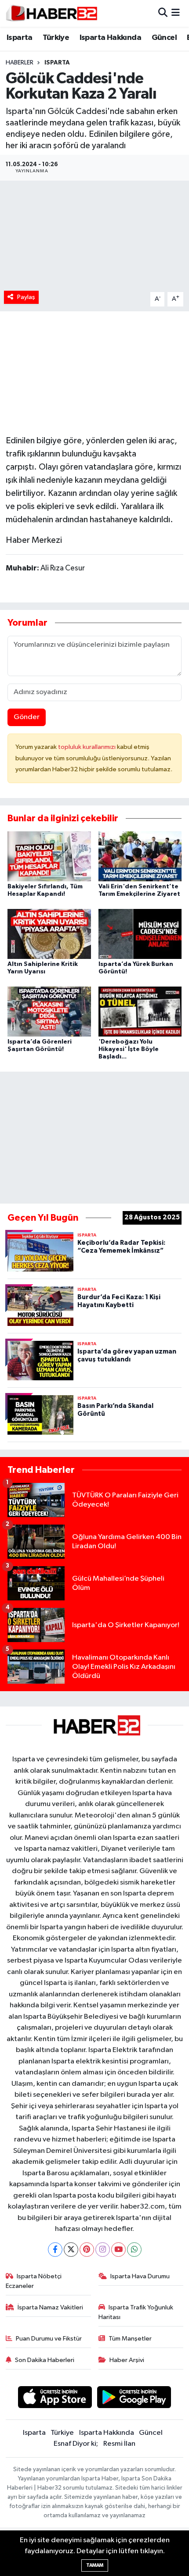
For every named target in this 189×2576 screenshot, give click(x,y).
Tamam (95, 2565)
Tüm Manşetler (130, 2339)
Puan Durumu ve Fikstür (49, 2339)
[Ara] (163, 13)
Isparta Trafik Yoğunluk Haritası (136, 2312)
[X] (71, 2250)
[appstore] (55, 2399)
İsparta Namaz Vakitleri (50, 2307)
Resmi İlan (119, 2444)
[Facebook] (55, 2250)
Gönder (27, 717)
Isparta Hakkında (110, 38)
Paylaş (26, 297)
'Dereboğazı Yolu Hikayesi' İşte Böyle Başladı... (129, 1049)
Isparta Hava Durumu (140, 2276)
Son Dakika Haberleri (45, 2360)
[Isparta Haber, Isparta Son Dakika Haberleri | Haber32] (52, 13)
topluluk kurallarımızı (87, 747)
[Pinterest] (87, 2250)
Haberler (20, 63)
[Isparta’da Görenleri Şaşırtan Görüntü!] (49, 1011)
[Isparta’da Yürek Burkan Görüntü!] (140, 934)
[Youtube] (118, 2250)
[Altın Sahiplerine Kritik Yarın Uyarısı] (49, 934)
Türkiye (56, 38)
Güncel (164, 38)
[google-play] (134, 2399)
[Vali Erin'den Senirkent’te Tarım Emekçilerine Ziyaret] (140, 856)
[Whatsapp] (134, 2250)
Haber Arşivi (127, 2360)
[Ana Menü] (176, 13)
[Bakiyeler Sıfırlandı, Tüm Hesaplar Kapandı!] (49, 856)
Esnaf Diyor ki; (76, 2444)
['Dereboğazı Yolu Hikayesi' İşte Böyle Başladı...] (140, 1011)
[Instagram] (103, 2250)
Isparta (20, 38)
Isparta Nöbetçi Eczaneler (34, 2281)
